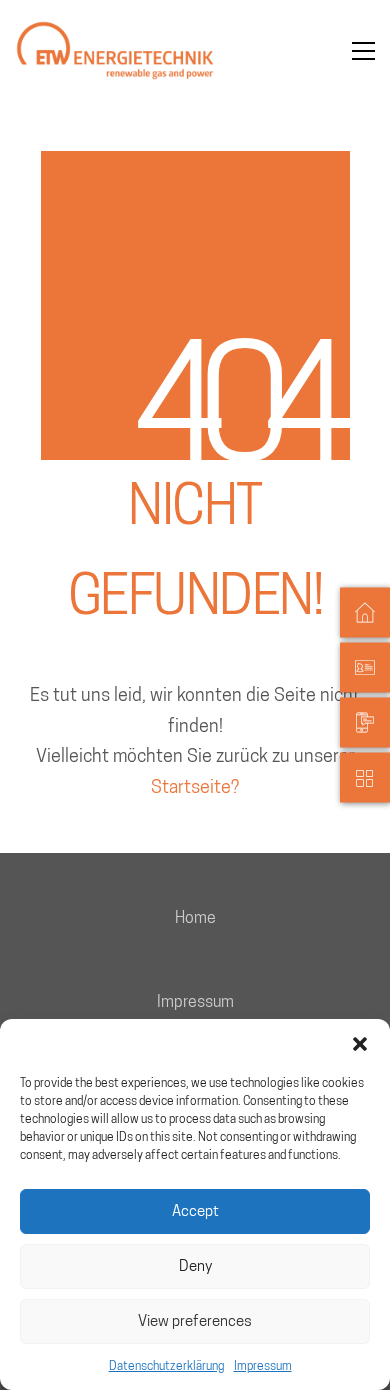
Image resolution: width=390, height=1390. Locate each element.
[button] (360, 1044)
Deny (195, 1266)
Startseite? (195, 786)
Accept (195, 1211)
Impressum (263, 1365)
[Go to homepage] (115, 50)
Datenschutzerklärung (166, 1365)
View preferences (195, 1321)
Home (195, 917)
